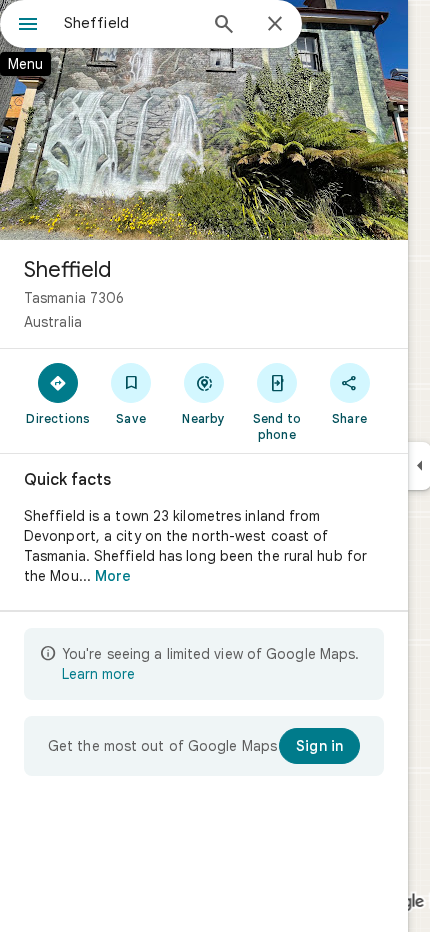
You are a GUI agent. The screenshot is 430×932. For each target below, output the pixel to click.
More (113, 576)
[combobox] (130, 23)
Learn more (98, 674)
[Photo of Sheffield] (204, 120)
